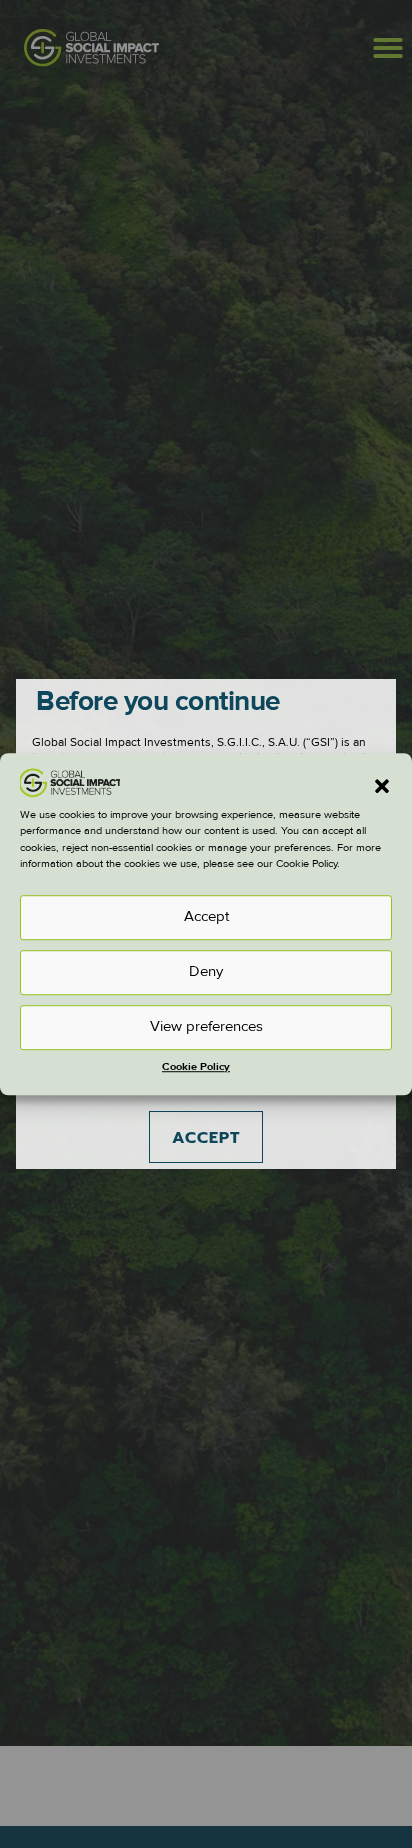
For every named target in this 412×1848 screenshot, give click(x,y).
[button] (382, 787)
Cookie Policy (196, 1066)
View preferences (206, 1026)
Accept (206, 916)
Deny (206, 971)
